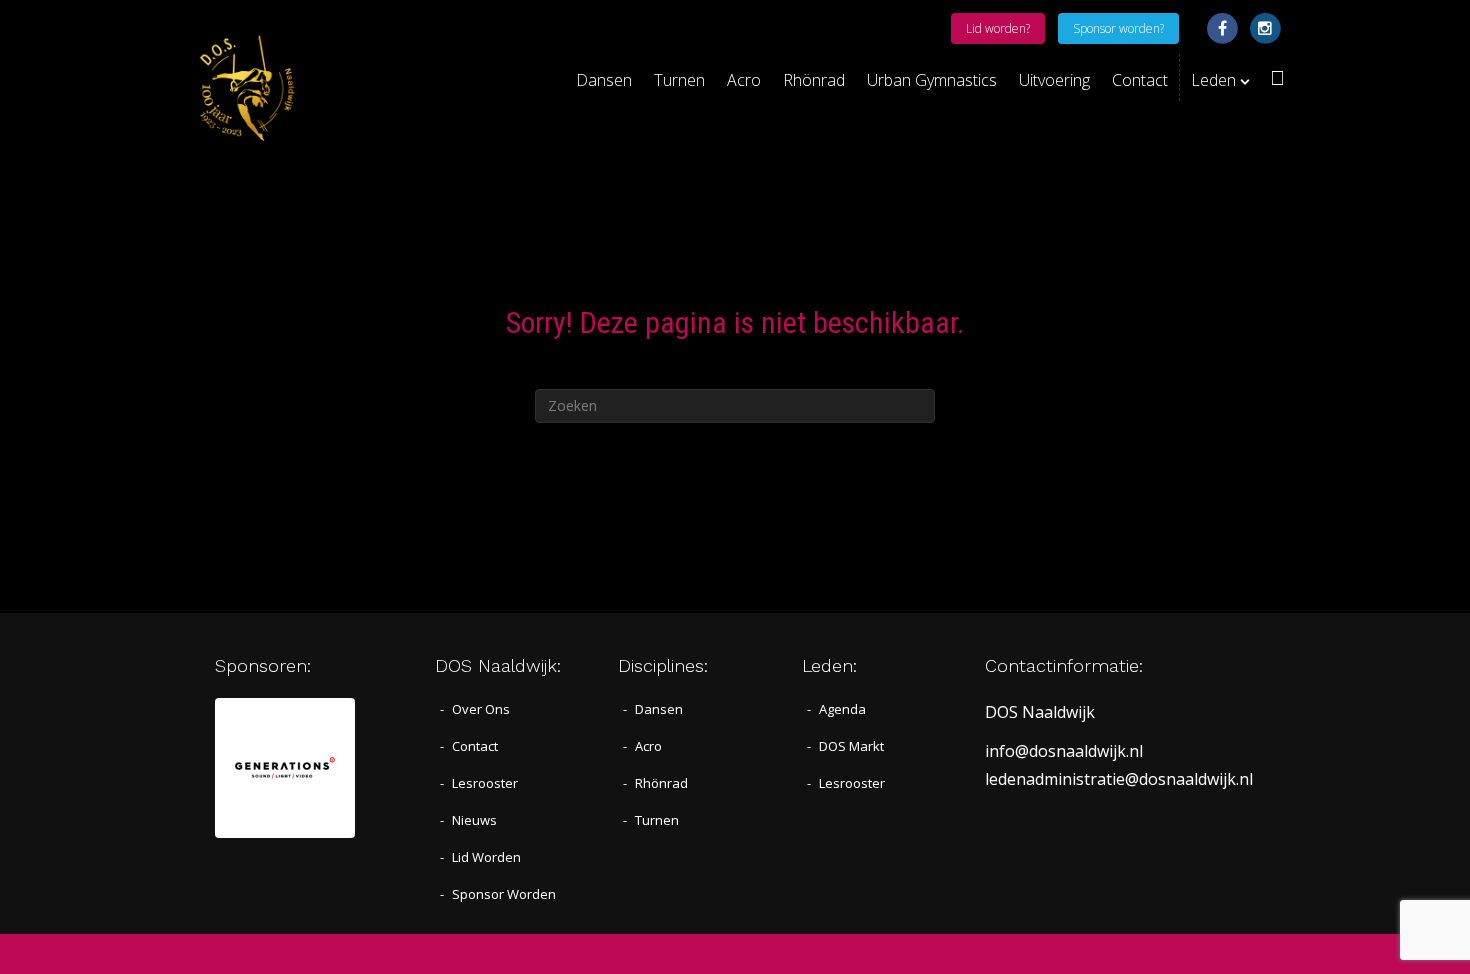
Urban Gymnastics (932, 80)
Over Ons (481, 709)
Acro (744, 80)
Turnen (679, 80)
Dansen (604, 80)
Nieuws (474, 820)
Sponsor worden (504, 894)
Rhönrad (814, 80)
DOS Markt (851, 746)
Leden (1213, 80)
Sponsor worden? (1118, 28)
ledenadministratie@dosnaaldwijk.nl (1119, 779)
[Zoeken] (1272, 78)
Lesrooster (485, 783)
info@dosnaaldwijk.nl (1064, 751)
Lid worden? (998, 28)
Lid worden (486, 857)
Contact (1140, 80)
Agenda (842, 709)
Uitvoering (1054, 80)
